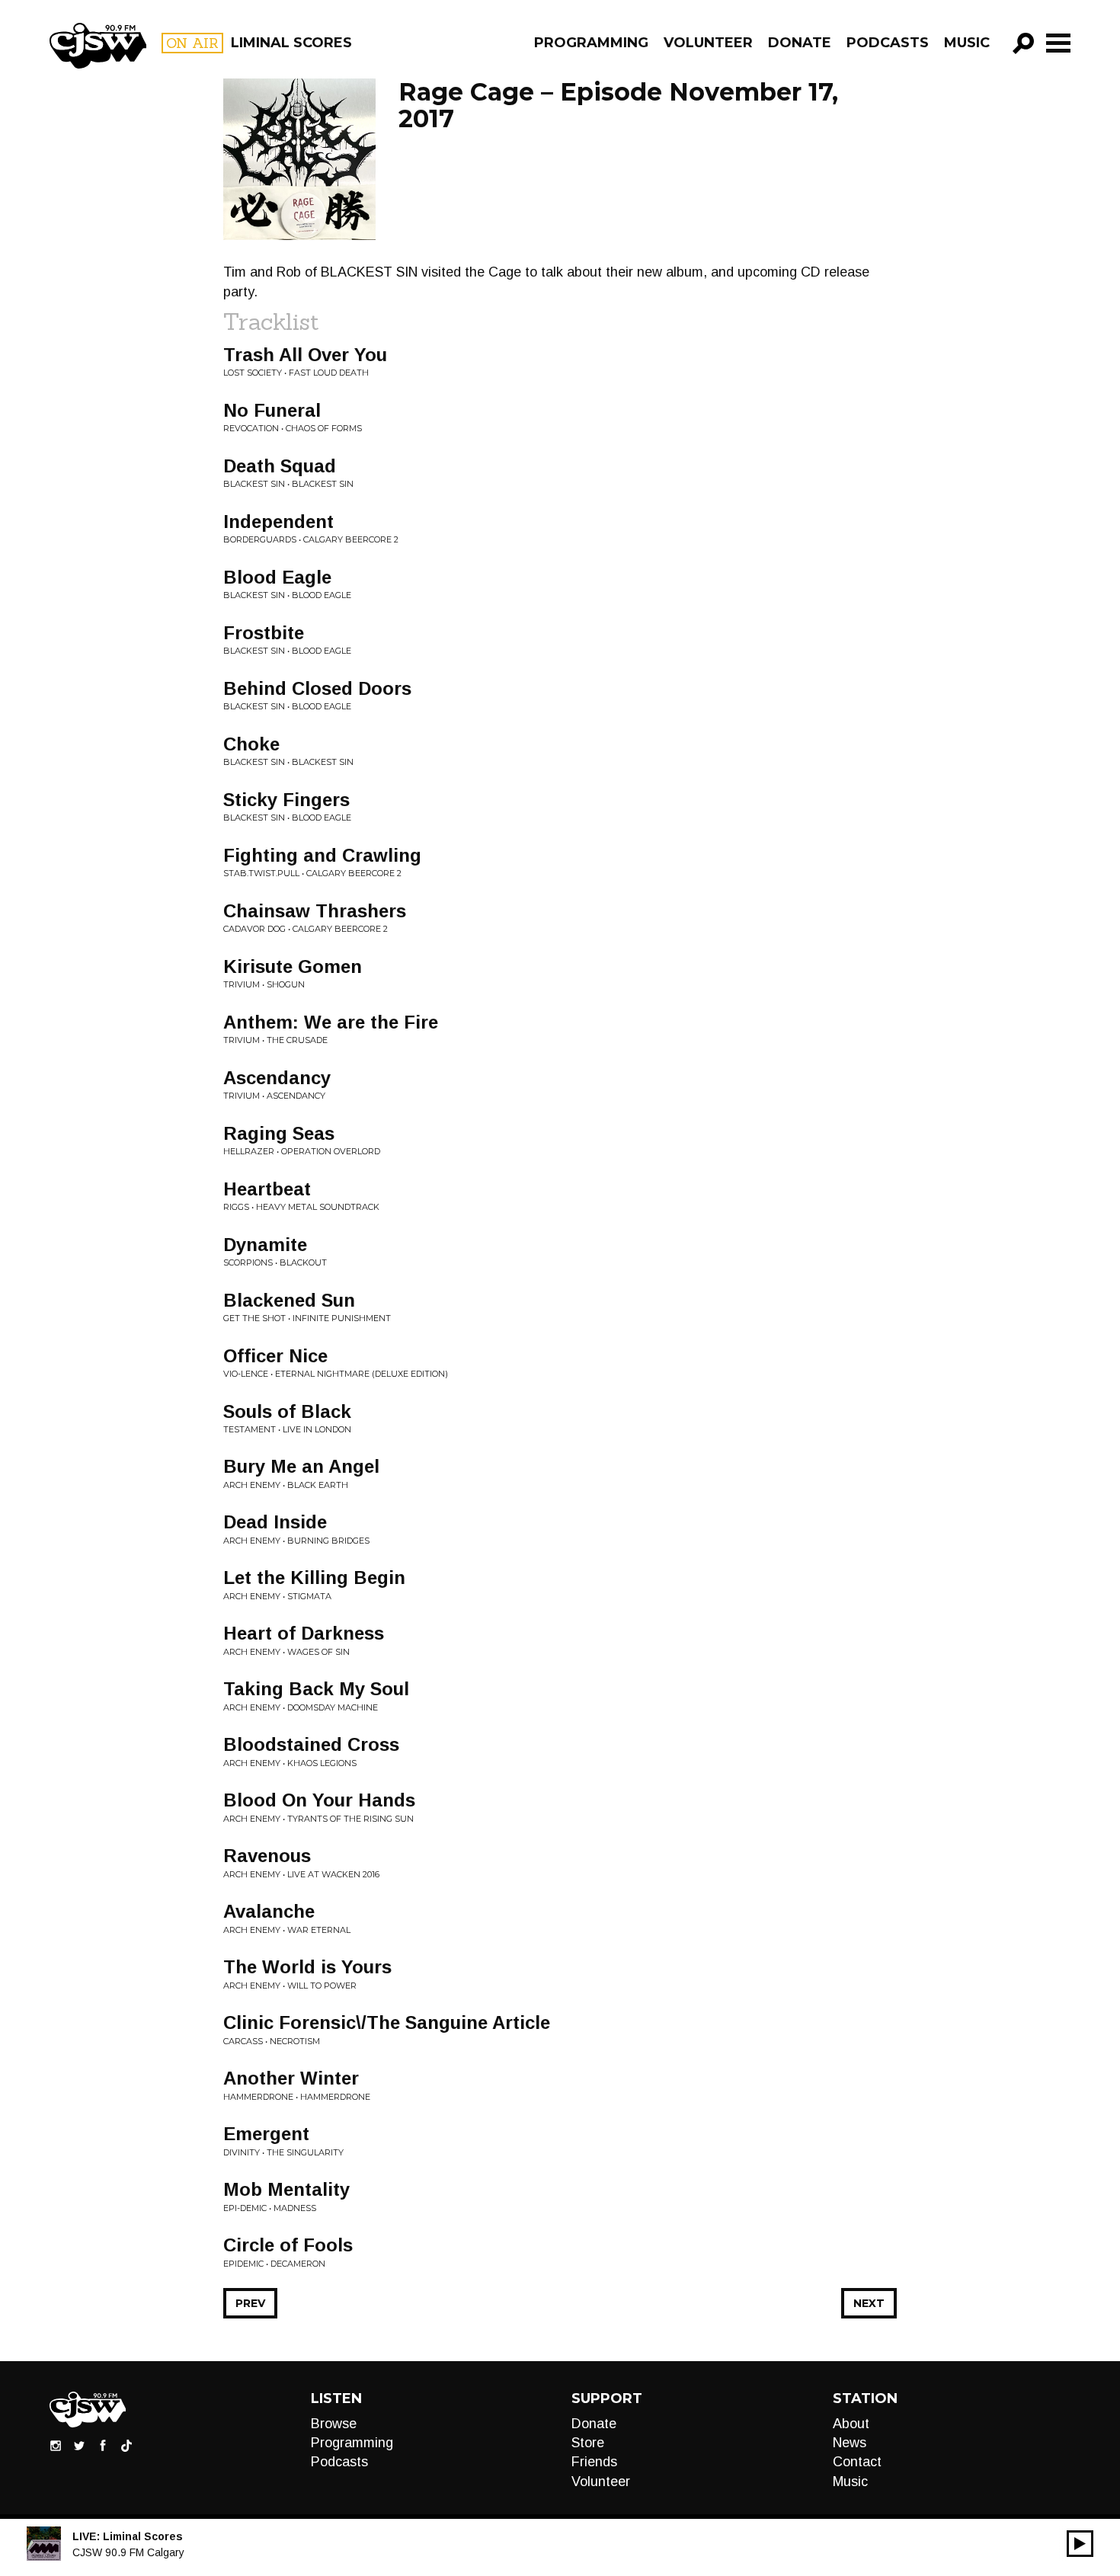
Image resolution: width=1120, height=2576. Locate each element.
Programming (591, 43)
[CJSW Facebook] (103, 2444)
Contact (857, 2462)
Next (869, 2303)
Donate (800, 43)
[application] (1080, 2544)
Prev (250, 2303)
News (850, 2443)
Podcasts (888, 43)
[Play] (1080, 2544)
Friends (594, 2462)
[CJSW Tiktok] (126, 2444)
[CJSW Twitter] (79, 2444)
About (851, 2424)
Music (967, 43)
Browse (334, 2424)
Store (588, 2443)
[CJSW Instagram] (56, 2444)
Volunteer (708, 43)
